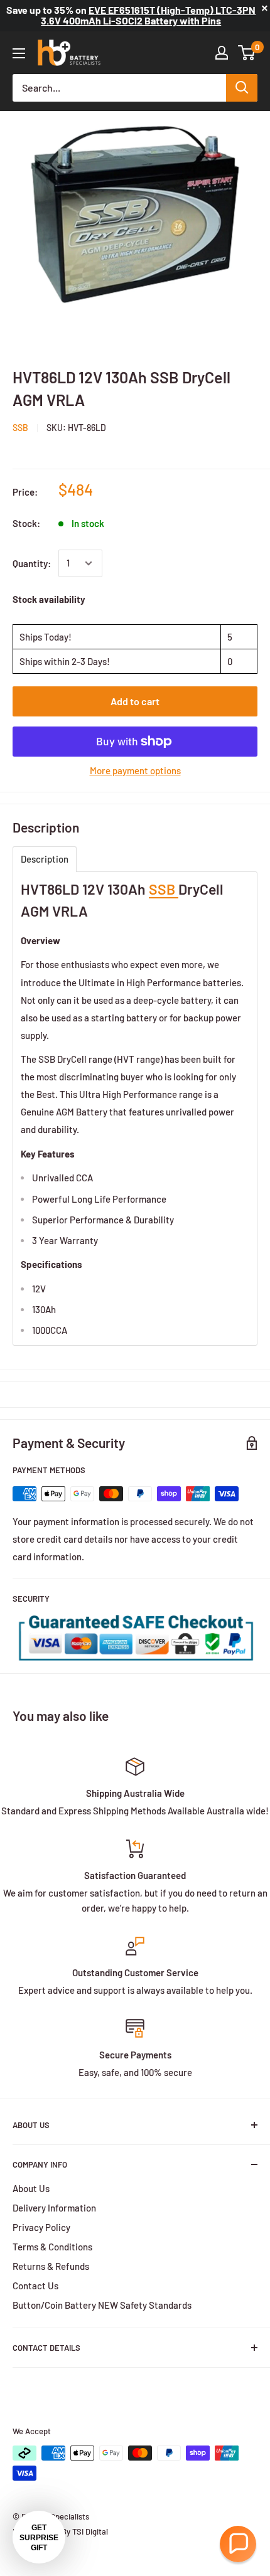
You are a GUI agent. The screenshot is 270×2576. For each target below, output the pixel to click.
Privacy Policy (41, 2227)
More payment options (135, 770)
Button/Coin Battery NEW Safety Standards (102, 2305)
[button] (238, 2544)
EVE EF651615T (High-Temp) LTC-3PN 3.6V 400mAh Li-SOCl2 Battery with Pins (148, 15)
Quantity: (32, 563)
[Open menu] (19, 53)
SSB (20, 428)
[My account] (222, 53)
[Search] (242, 88)
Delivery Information (54, 2208)
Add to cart (135, 701)
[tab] (45, 859)
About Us (31, 2188)
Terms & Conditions (52, 2247)
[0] (247, 53)
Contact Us (35, 2286)
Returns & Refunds (51, 2266)
